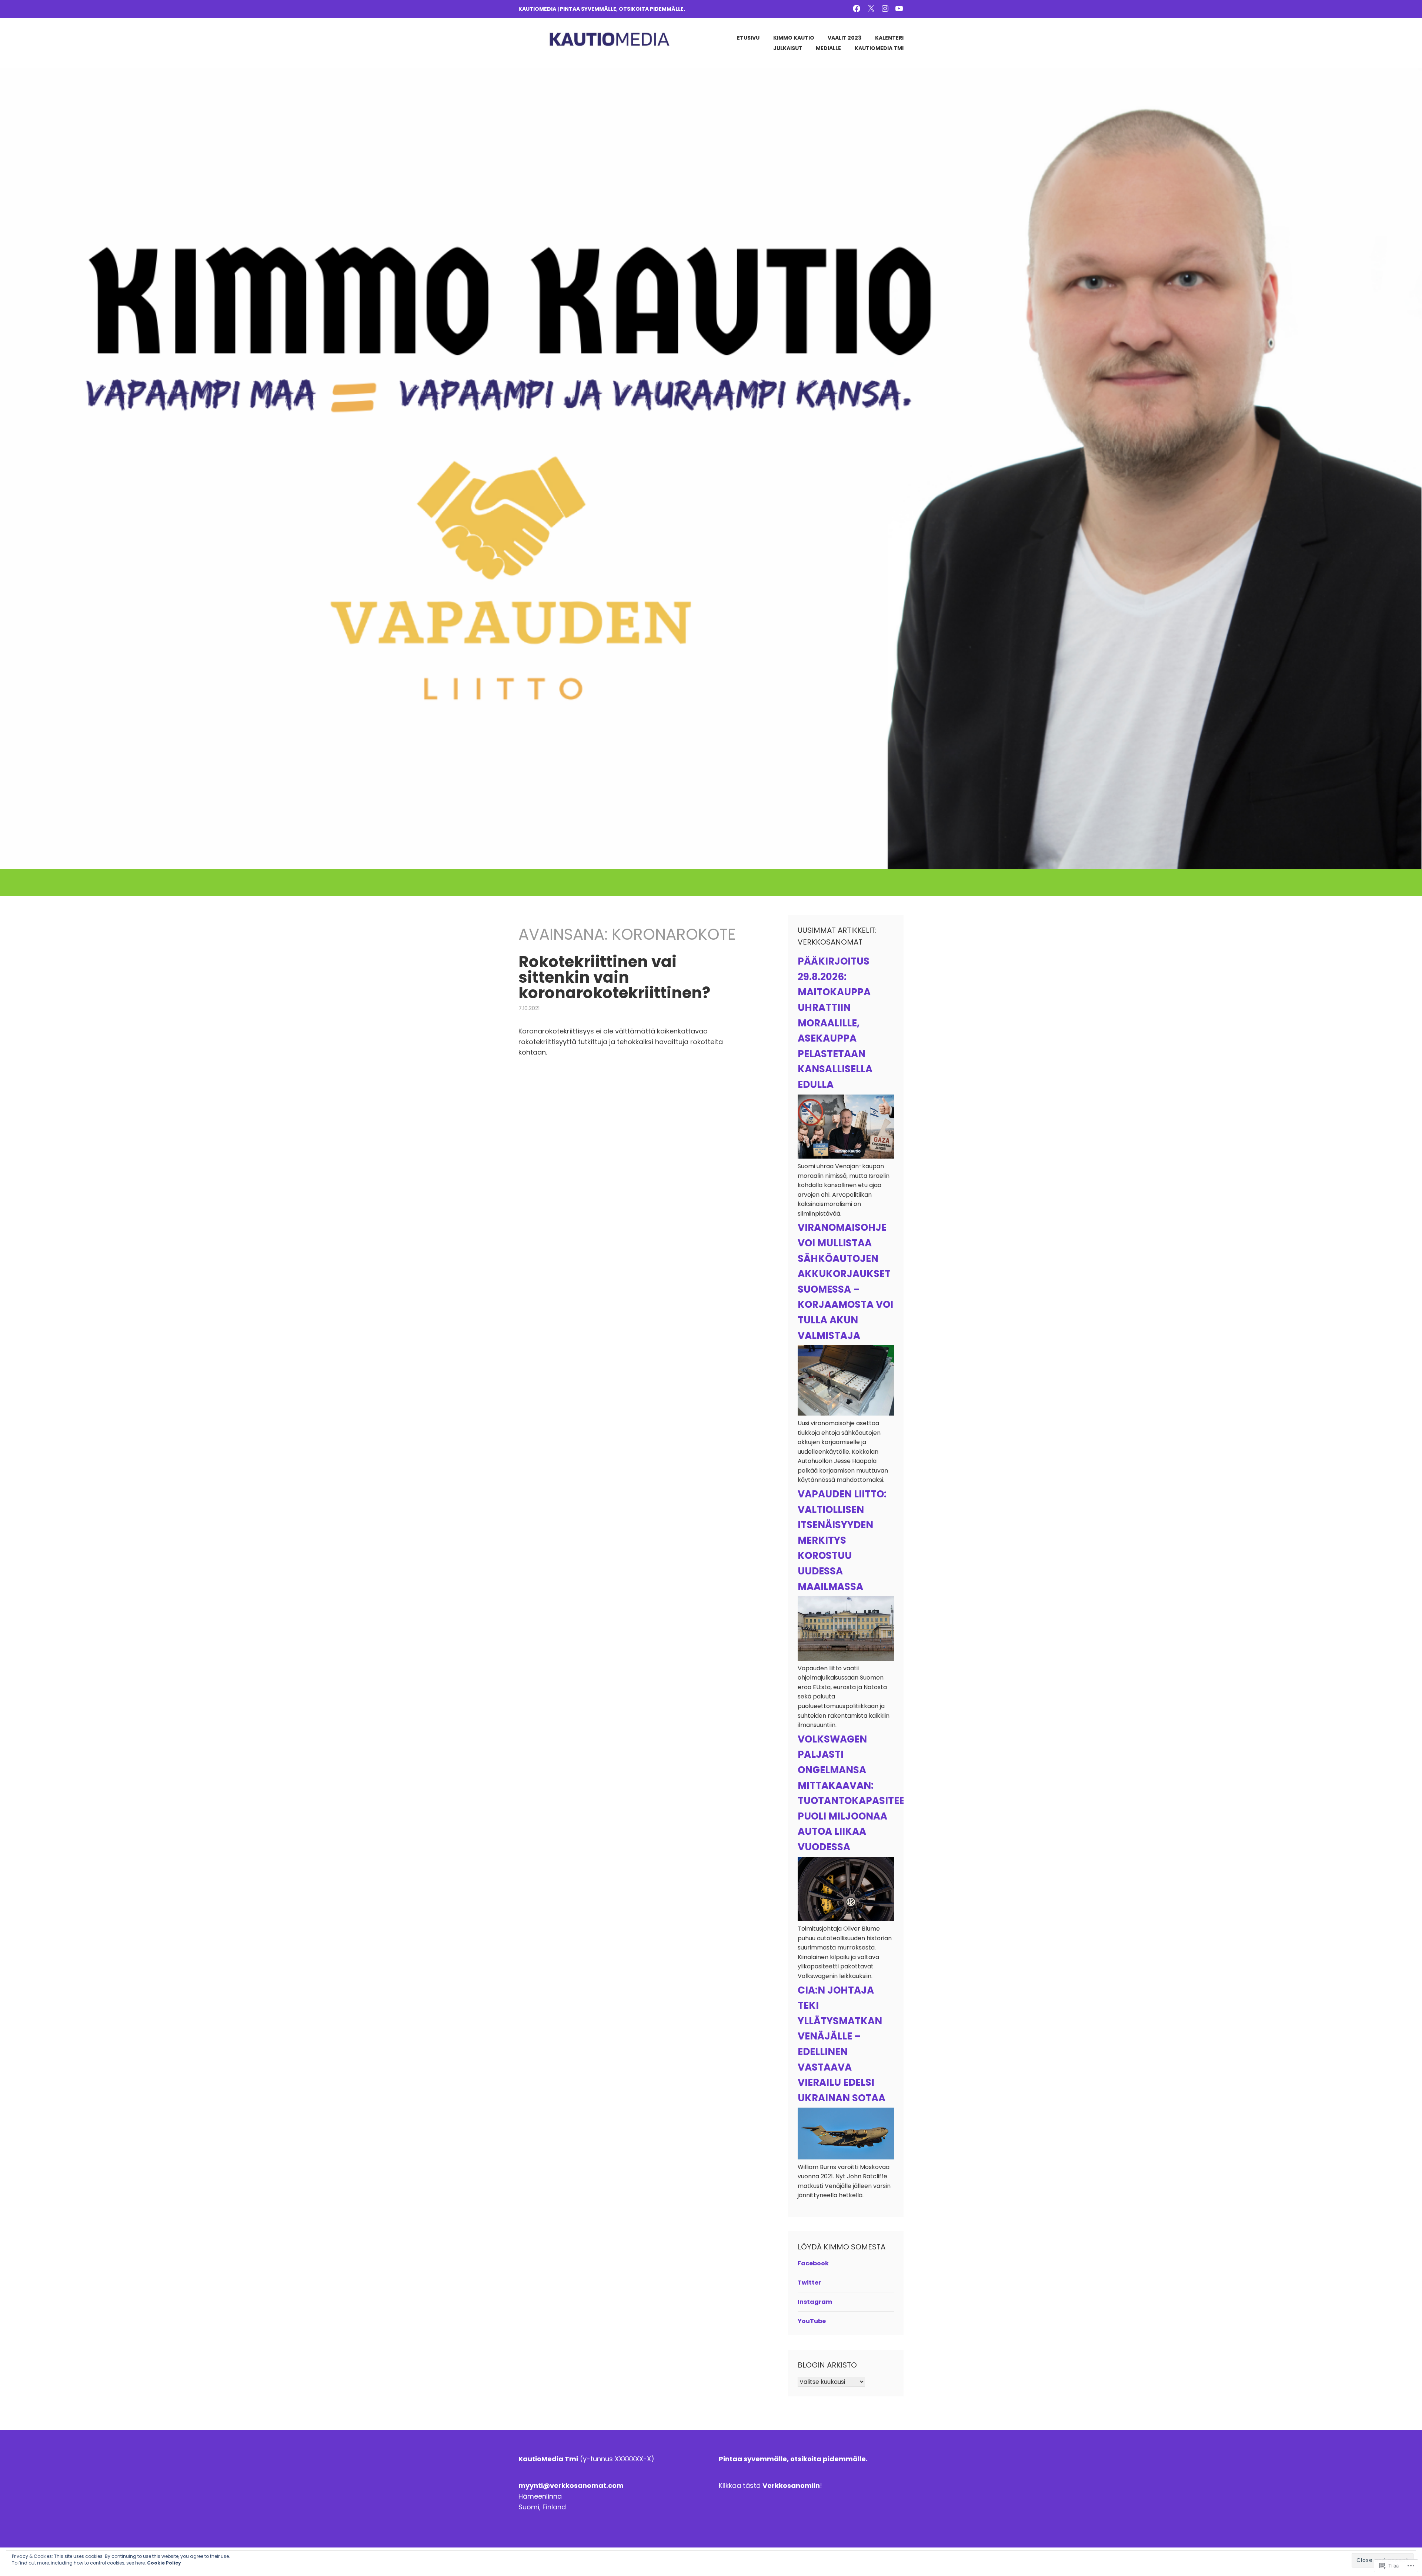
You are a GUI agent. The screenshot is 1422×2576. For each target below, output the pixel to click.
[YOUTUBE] (899, 8)
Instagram (815, 2302)
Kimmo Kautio (794, 38)
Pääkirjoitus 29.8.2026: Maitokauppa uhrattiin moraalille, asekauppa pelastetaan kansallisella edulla (835, 1023)
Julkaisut (788, 48)
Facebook (813, 2263)
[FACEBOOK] (857, 8)
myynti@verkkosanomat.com (571, 2485)
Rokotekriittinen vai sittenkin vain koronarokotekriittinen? (614, 977)
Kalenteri (889, 38)
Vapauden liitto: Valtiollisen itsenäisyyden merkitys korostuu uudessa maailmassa (842, 1540)
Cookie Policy (164, 2563)
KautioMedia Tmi (879, 48)
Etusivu (748, 38)
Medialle (828, 48)
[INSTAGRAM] (885, 8)
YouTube (812, 2321)
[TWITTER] (871, 8)
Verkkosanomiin (791, 2485)
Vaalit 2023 (844, 38)
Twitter (809, 2283)
